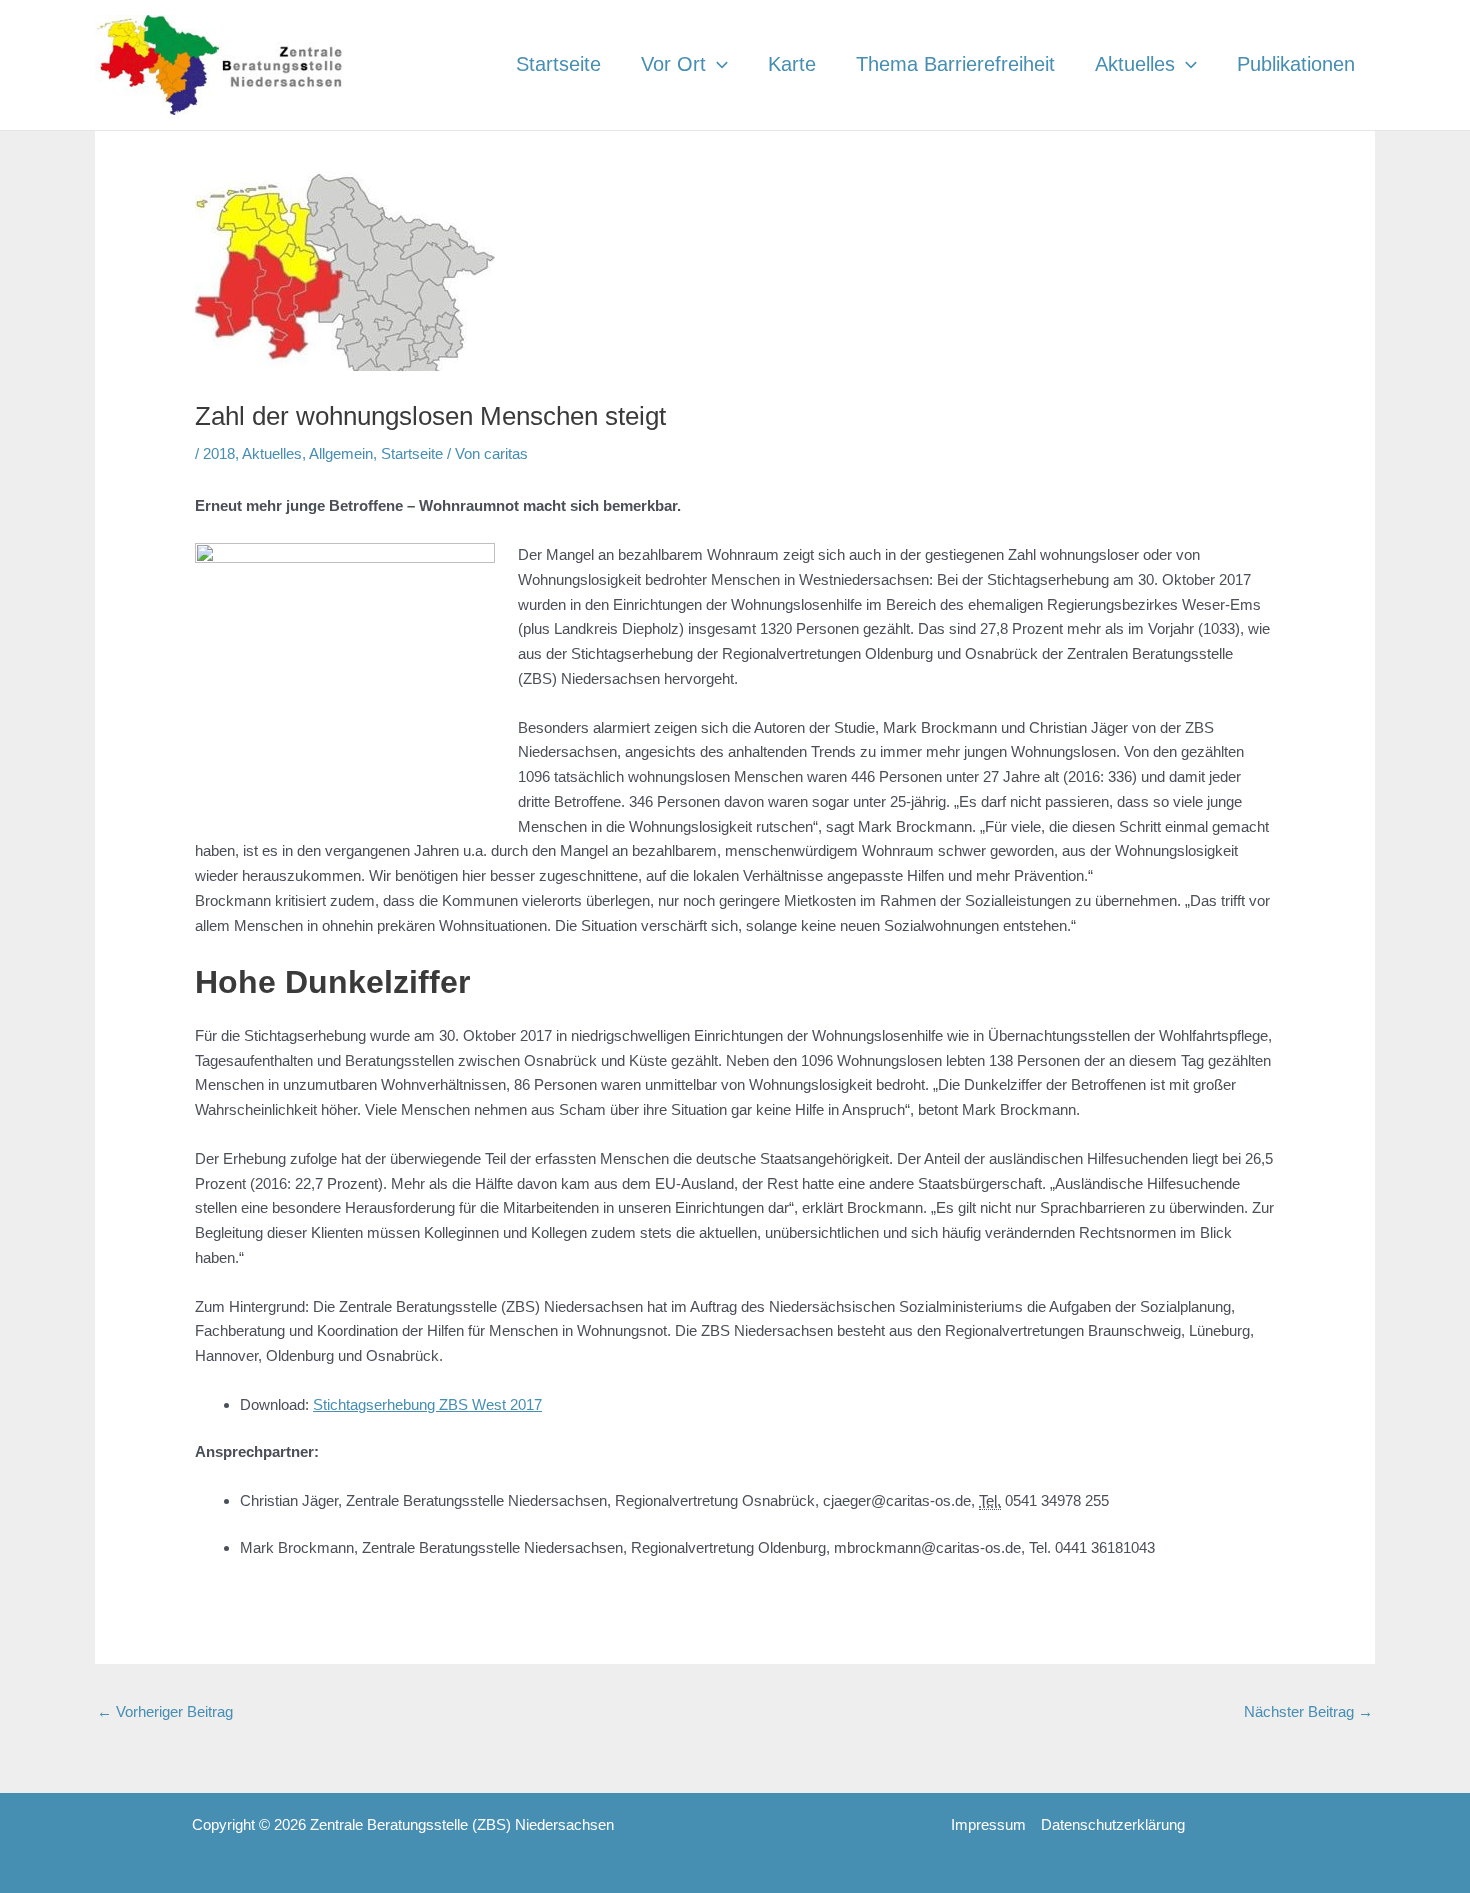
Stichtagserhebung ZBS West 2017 (427, 1404)
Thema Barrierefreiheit (955, 64)
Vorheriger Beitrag (165, 1711)
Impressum (988, 1824)
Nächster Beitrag (1308, 1711)
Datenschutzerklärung (1113, 1824)
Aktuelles (1135, 64)
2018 (219, 453)
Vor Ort (673, 64)
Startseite (558, 64)
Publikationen (1296, 64)
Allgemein (341, 453)
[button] (717, 64)
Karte (792, 64)
